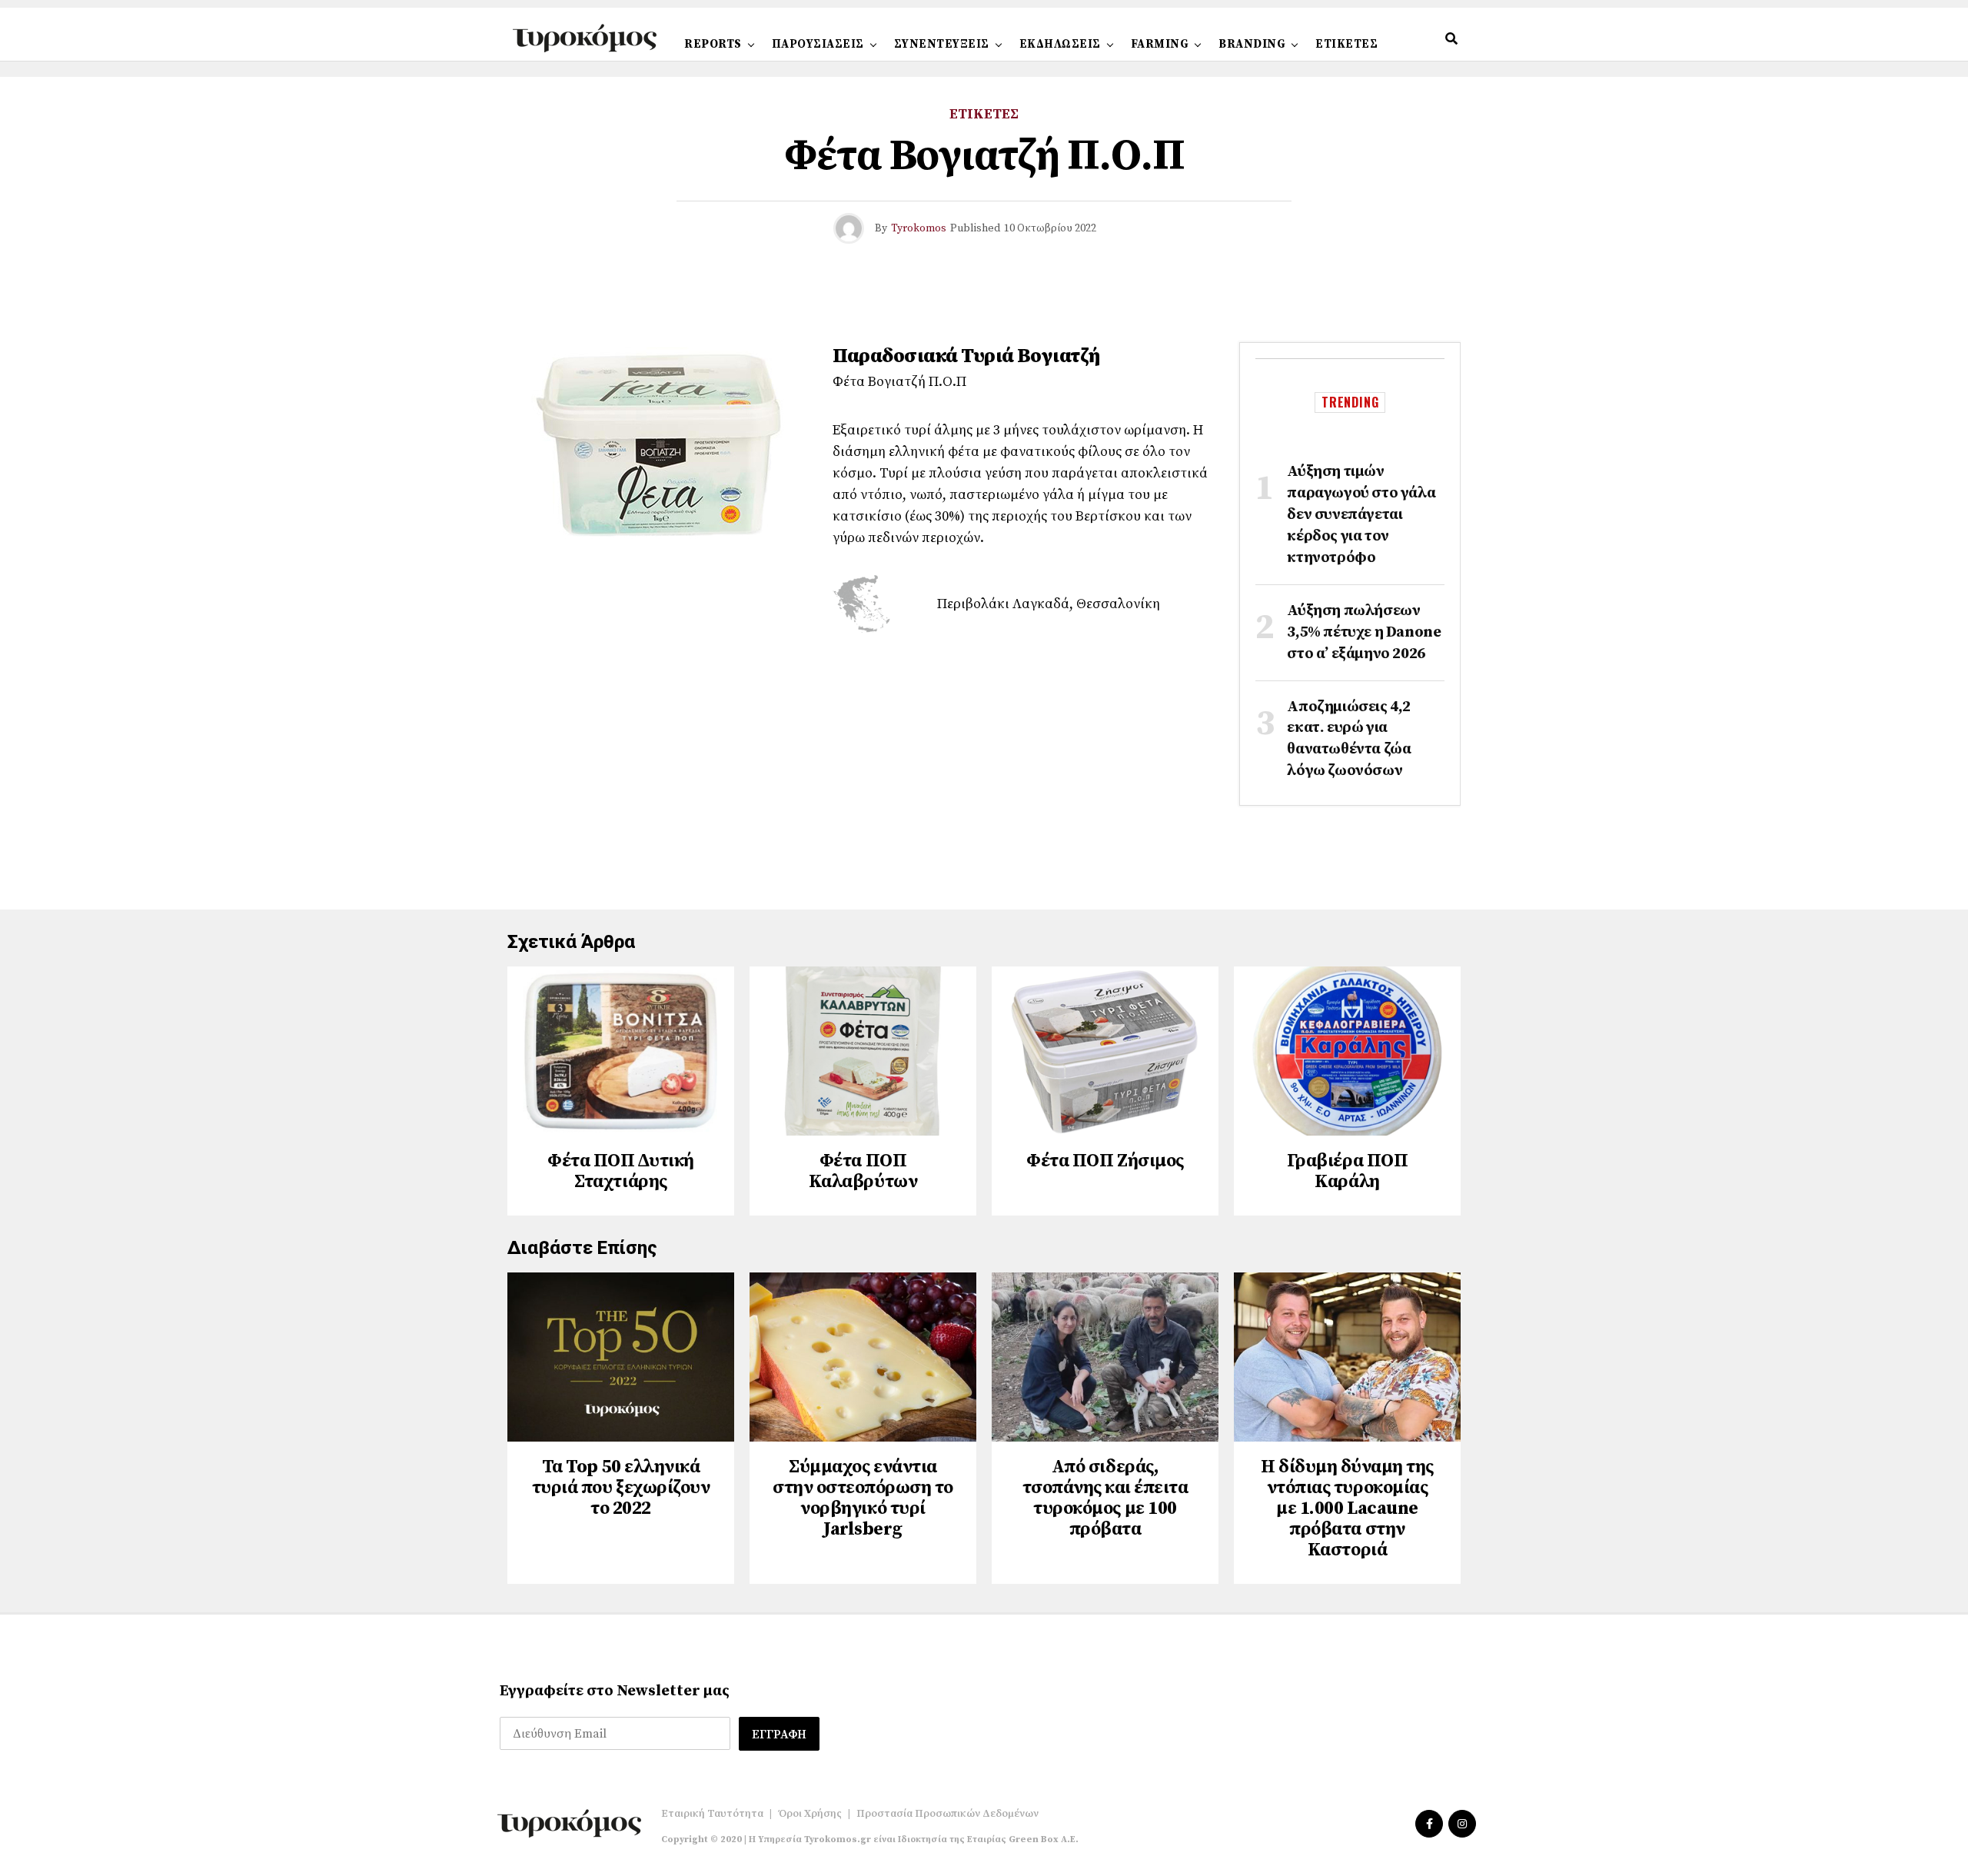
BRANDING (1252, 44)
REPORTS (713, 44)
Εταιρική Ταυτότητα (712, 1814)
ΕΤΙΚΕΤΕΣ (1346, 44)
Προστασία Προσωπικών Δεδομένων (947, 1814)
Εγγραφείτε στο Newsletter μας (615, 1691)
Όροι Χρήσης (810, 1814)
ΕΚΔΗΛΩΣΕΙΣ (1060, 44)
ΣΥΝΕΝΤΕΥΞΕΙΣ (942, 44)
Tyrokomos (919, 228)
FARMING (1160, 44)
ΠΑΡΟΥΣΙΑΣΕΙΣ (818, 44)
